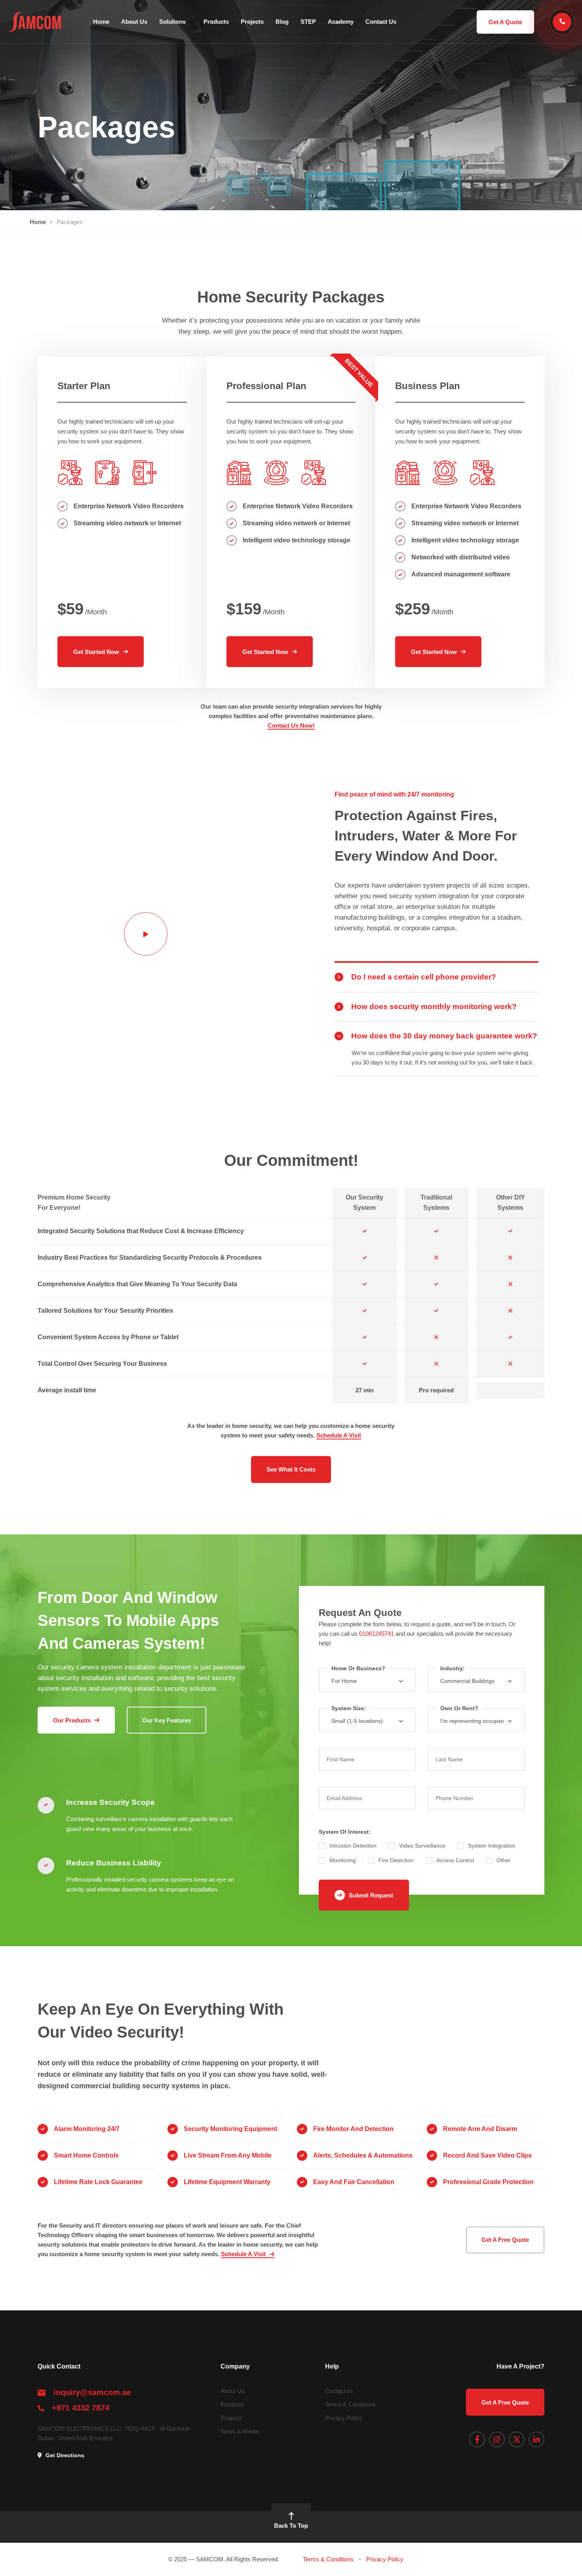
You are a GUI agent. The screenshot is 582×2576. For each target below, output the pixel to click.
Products (216, 22)
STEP (308, 22)
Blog (282, 22)
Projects (252, 22)
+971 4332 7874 (81, 2408)
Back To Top (291, 2526)
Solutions (172, 22)
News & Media (240, 2431)
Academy (341, 22)
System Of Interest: (345, 1832)
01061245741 (377, 1634)
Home (101, 22)
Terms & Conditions (350, 2404)
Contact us (339, 2391)
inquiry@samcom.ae (92, 2392)
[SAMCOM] (34, 22)
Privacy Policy (344, 2418)
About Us (134, 22)
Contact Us (381, 22)
